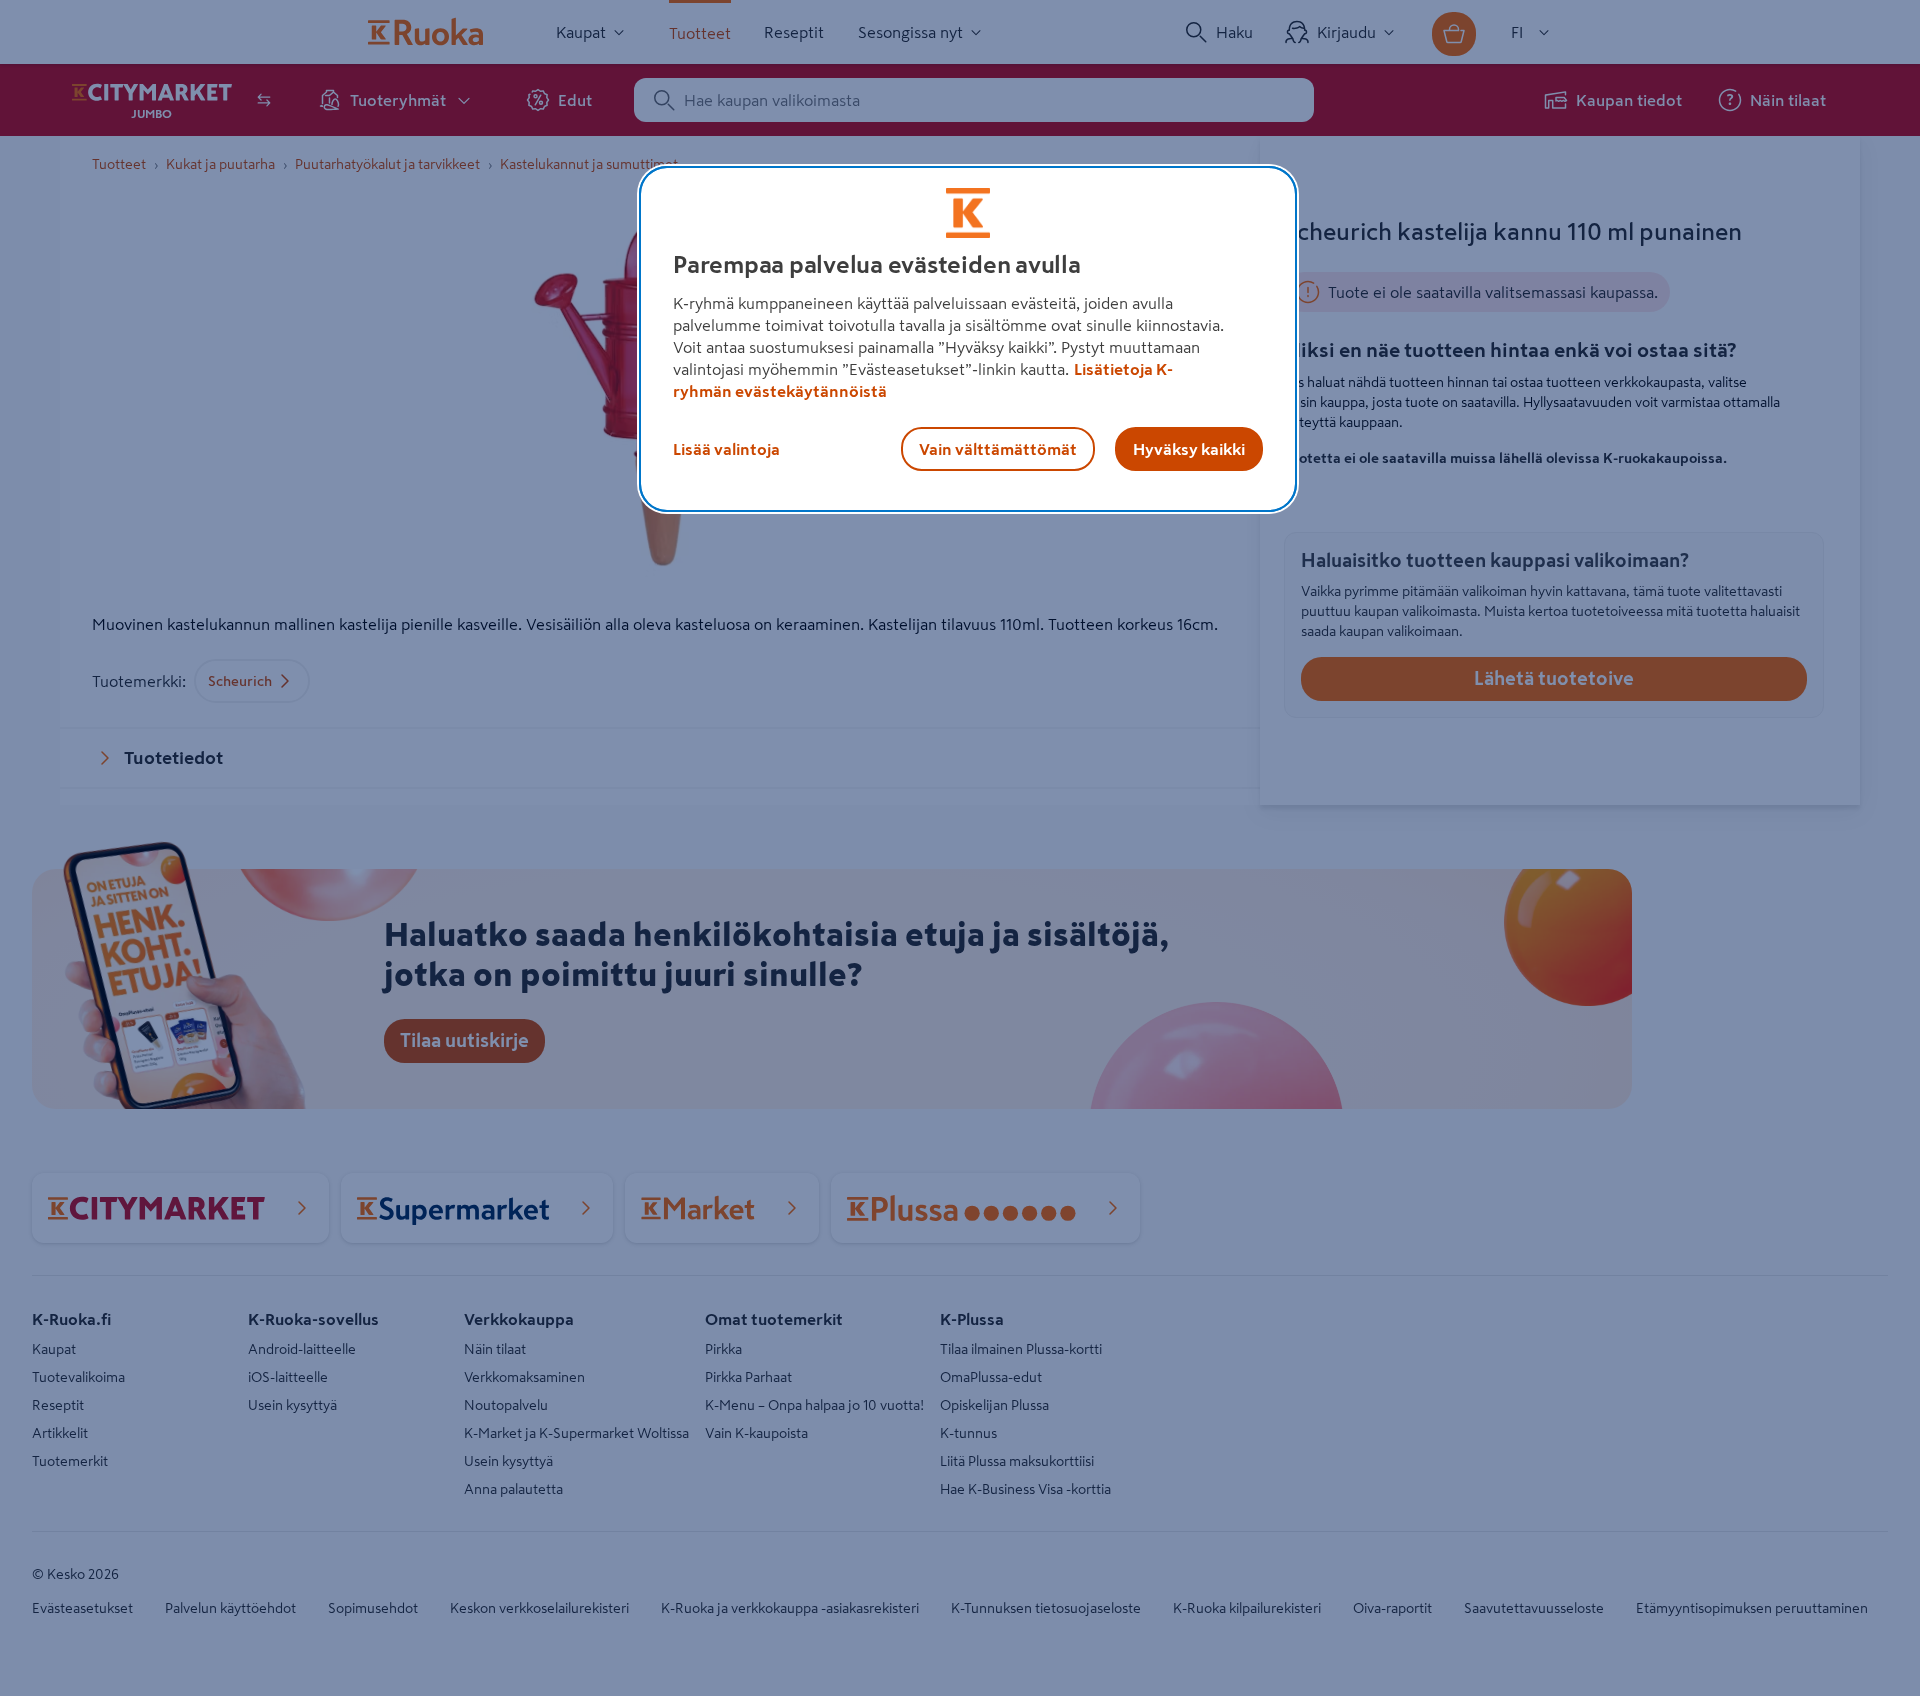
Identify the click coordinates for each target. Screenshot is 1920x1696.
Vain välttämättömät (998, 449)
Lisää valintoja (726, 449)
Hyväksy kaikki (1189, 449)
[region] (968, 339)
